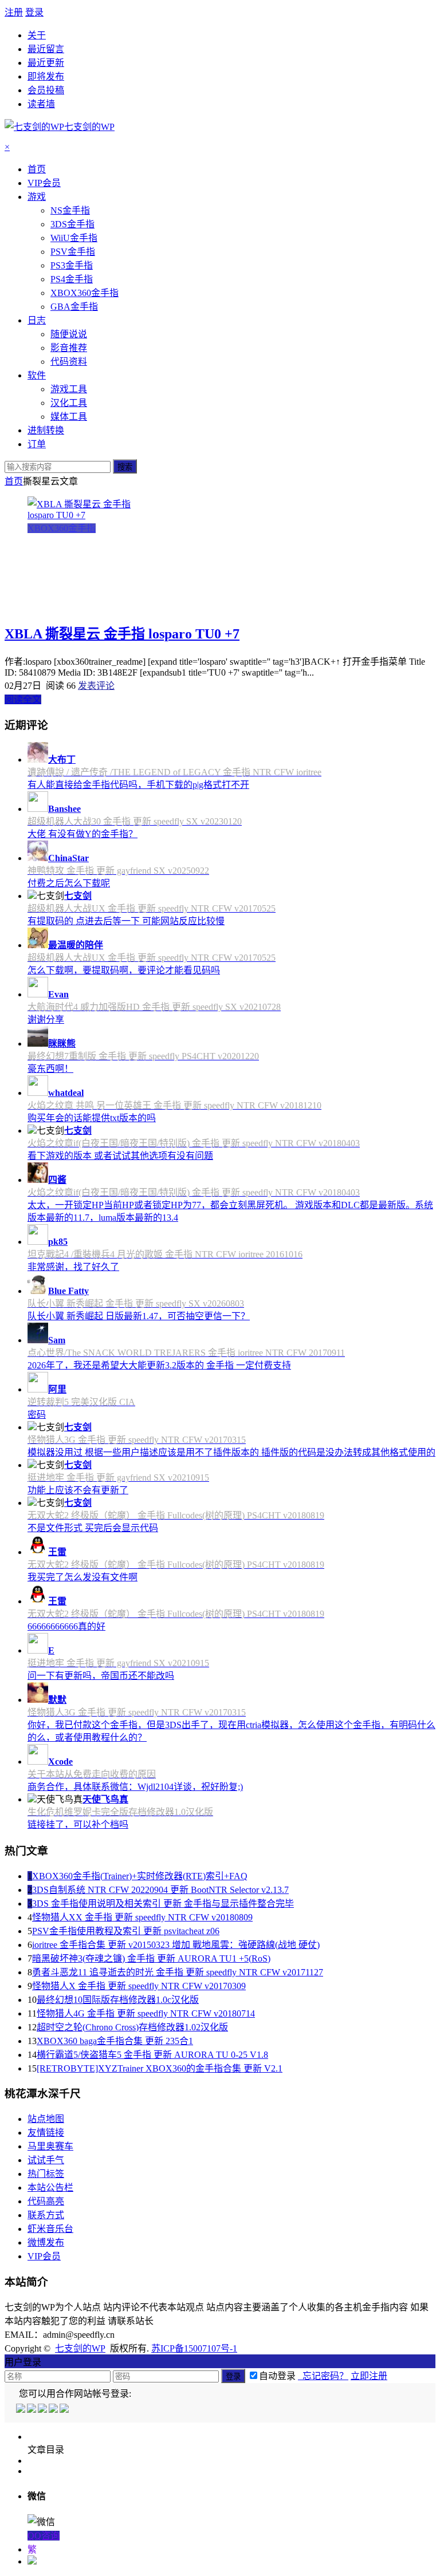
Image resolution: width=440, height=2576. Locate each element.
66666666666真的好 (66, 1626)
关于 (37, 35)
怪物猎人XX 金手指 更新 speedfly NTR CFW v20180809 (142, 1917)
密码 (37, 1415)
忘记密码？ (323, 2376)
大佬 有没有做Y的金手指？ (82, 834)
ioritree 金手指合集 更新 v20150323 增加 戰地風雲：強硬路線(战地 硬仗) (176, 1945)
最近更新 (46, 63)
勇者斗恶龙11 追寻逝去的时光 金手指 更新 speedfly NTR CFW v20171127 (178, 1972)
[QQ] (21, 2410)
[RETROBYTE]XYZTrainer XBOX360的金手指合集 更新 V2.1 (160, 2068)
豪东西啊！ (50, 1069)
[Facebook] (32, 2410)
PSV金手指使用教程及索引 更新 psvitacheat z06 (126, 1931)
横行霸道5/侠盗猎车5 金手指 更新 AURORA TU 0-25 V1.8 (152, 2055)
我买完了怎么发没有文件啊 (82, 1577)
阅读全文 (23, 699)
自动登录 (277, 2376)
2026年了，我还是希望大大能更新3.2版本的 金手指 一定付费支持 (159, 1365)
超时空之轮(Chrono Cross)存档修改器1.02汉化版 (132, 2027)
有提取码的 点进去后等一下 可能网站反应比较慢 (126, 921)
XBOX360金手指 (62, 528)
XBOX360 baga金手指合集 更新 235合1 (115, 2041)
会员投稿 (46, 90)
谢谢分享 (46, 1019)
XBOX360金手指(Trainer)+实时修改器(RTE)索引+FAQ (140, 1876)
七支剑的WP (80, 2348)
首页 (14, 481)
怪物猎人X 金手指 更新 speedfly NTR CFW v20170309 (139, 1986)
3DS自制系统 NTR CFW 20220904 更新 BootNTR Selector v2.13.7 (160, 1890)
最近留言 (46, 49)
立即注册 (369, 2376)
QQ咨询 (44, 2536)
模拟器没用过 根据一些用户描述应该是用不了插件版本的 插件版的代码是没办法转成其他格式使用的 (231, 1452)
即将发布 (46, 76)
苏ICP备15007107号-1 (194, 2348)
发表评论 (96, 686)
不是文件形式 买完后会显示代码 (93, 1528)
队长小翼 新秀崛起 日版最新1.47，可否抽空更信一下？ (139, 1316)
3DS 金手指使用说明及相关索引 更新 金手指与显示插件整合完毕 (163, 1904)
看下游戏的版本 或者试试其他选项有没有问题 (120, 1156)
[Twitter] (43, 2410)
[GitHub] (65, 2410)
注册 (14, 12)
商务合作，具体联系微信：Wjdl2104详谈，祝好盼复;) (135, 1787)
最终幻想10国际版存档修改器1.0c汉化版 (118, 2000)
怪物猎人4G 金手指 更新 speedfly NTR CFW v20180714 (146, 2013)
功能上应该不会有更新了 (78, 1490)
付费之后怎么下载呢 (69, 883)
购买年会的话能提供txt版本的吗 (92, 1118)
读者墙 (41, 104)
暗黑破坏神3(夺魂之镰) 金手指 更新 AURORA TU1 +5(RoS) (151, 1958)
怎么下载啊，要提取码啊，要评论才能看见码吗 (124, 970)
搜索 (125, 467)
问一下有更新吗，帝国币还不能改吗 (101, 1676)
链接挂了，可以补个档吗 (78, 1824)
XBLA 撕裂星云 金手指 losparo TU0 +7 (122, 634)
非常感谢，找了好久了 (73, 1267)
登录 (34, 12)
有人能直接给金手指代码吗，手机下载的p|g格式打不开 (138, 785)
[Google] (54, 2410)
